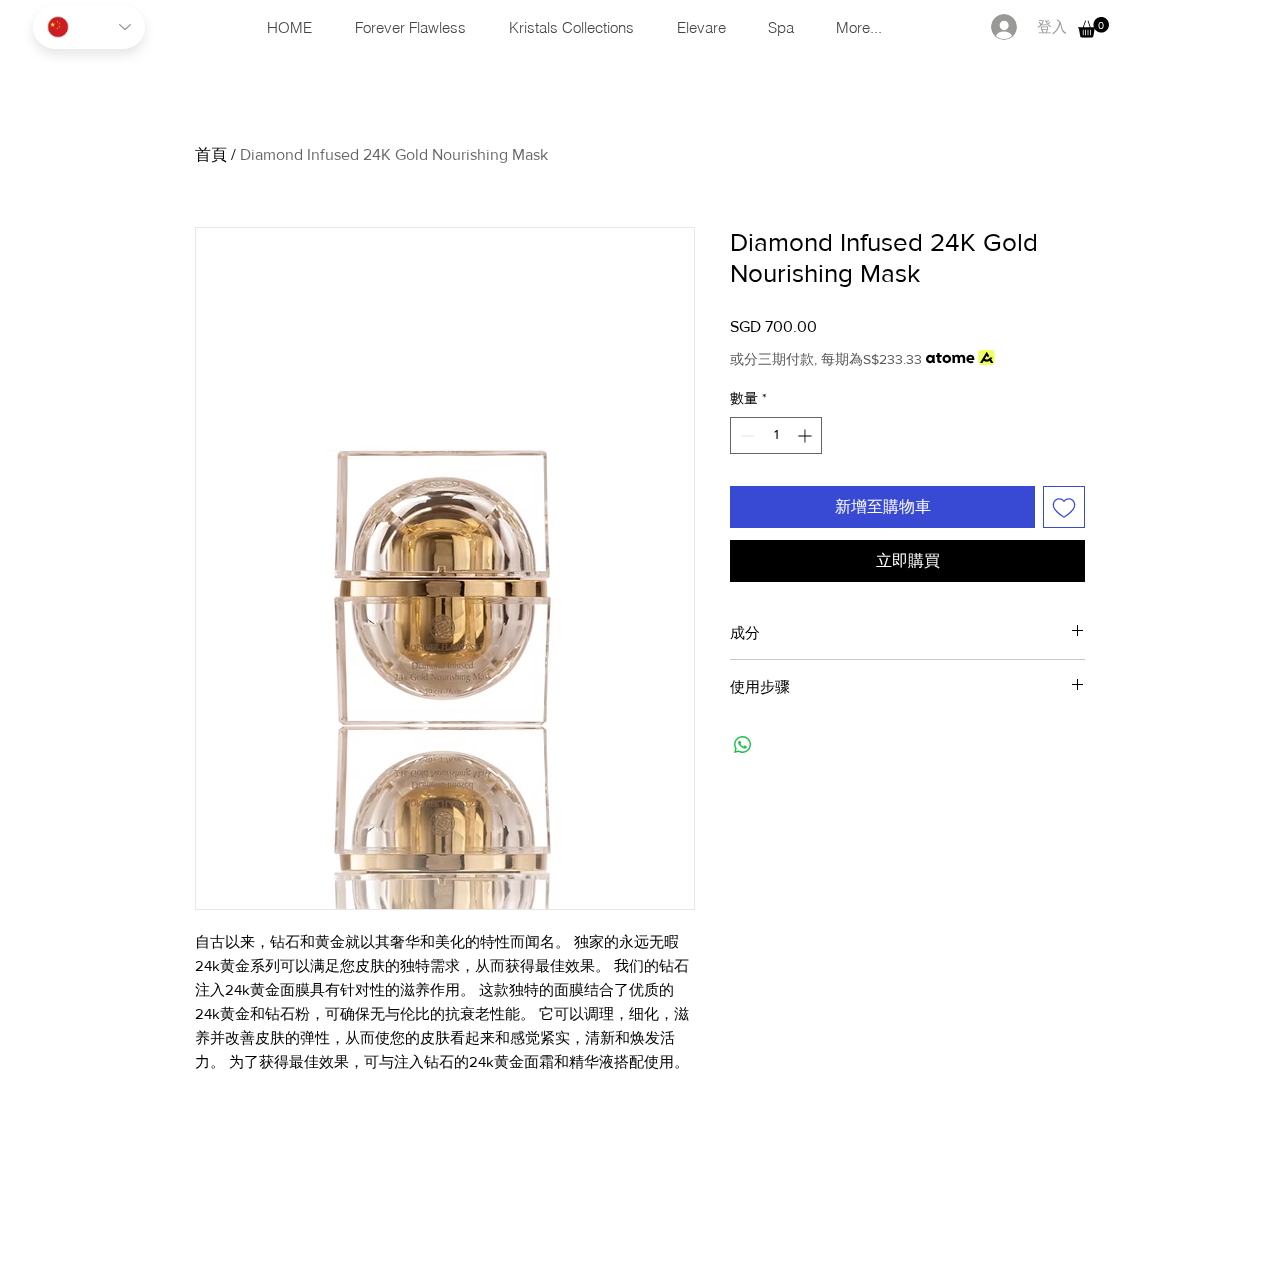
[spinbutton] (776, 435)
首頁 (211, 154)
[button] (1093, 27)
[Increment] (806, 435)
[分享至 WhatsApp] (743, 745)
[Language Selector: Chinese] (89, 27)
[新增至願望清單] (1064, 507)
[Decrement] (745, 435)
